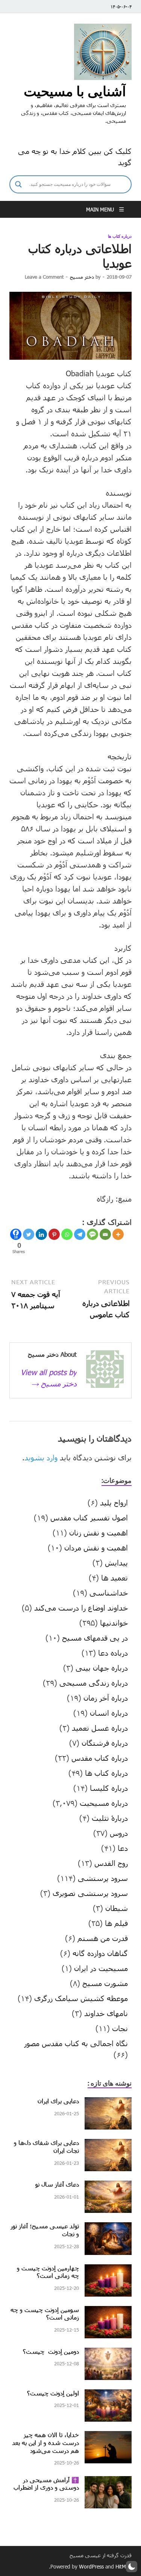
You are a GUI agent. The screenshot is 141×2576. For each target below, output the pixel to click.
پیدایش (116, 1562)
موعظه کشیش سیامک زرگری (81, 1998)
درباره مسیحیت (104, 1803)
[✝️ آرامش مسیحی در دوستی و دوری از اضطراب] (108, 2482)
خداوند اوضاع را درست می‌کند (81, 1608)
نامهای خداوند (106, 2013)
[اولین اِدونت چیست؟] (108, 2395)
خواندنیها (114, 1623)
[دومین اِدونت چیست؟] (108, 2353)
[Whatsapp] (67, 1234)
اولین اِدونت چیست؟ (53, 2393)
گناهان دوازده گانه (100, 1953)
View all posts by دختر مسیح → (49, 1378)
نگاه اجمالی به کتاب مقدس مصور (76, 2043)
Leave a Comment (44, 277)
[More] (118, 1234)
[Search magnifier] (18, 184)
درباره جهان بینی (102, 1668)
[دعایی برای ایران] (108, 2103)
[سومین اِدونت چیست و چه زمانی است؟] (108, 2312)
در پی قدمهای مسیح (95, 1638)
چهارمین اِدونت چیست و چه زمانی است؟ (48, 2272)
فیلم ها (116, 1923)
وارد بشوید (41, 1457)
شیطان (117, 1908)
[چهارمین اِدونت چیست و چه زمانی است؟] (108, 2270)
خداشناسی (109, 1593)
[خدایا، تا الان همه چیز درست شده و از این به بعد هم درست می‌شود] (108, 2437)
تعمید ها (114, 1578)
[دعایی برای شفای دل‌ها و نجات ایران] (108, 2145)
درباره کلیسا (109, 1788)
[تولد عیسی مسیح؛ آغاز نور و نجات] (108, 2228)
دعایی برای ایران (58, 2101)
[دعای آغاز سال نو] (108, 2186)
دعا (123, 1848)
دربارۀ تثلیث (110, 1818)
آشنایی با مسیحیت (75, 91)
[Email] (105, 1234)
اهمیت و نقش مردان (96, 1547)
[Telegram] (80, 1234)
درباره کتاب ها (120, 236)
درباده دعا (113, 1653)
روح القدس (111, 1863)
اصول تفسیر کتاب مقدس (89, 1517)
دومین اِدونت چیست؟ (51, 2351)
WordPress (91, 2566)
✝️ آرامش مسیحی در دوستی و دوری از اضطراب (46, 2484)
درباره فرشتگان (105, 1743)
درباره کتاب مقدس (100, 1758)
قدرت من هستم (103, 1938)
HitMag (124, 2566)
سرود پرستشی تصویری (90, 1893)
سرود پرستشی (103, 1878)
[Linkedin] (41, 1234)
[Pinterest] (54, 1234)
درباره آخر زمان (106, 1698)
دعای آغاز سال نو (57, 2184)
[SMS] (92, 1234)
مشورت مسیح (105, 1983)
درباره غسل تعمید (100, 1728)
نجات (120, 2028)
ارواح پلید (114, 1502)
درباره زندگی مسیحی (94, 1683)
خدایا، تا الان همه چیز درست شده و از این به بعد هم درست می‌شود (45, 2443)
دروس (119, 1833)
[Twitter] (29, 1234)
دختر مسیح (82, 277)
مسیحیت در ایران (101, 1968)
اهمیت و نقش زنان (99, 1532)
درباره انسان (109, 1713)
